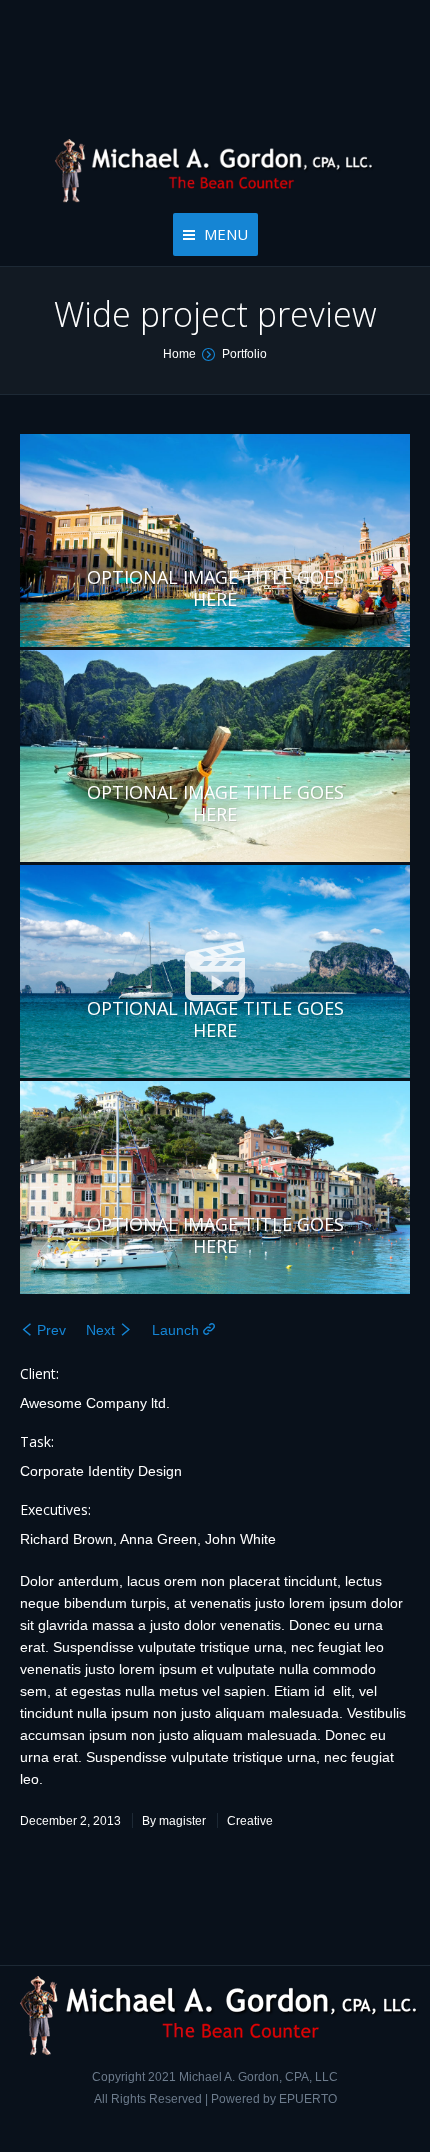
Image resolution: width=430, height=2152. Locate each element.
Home (179, 354)
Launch (175, 1330)
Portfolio (244, 354)
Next (100, 1330)
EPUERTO (308, 2099)
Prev (51, 1330)
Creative (250, 1821)
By (174, 1821)
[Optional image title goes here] (215, 971)
